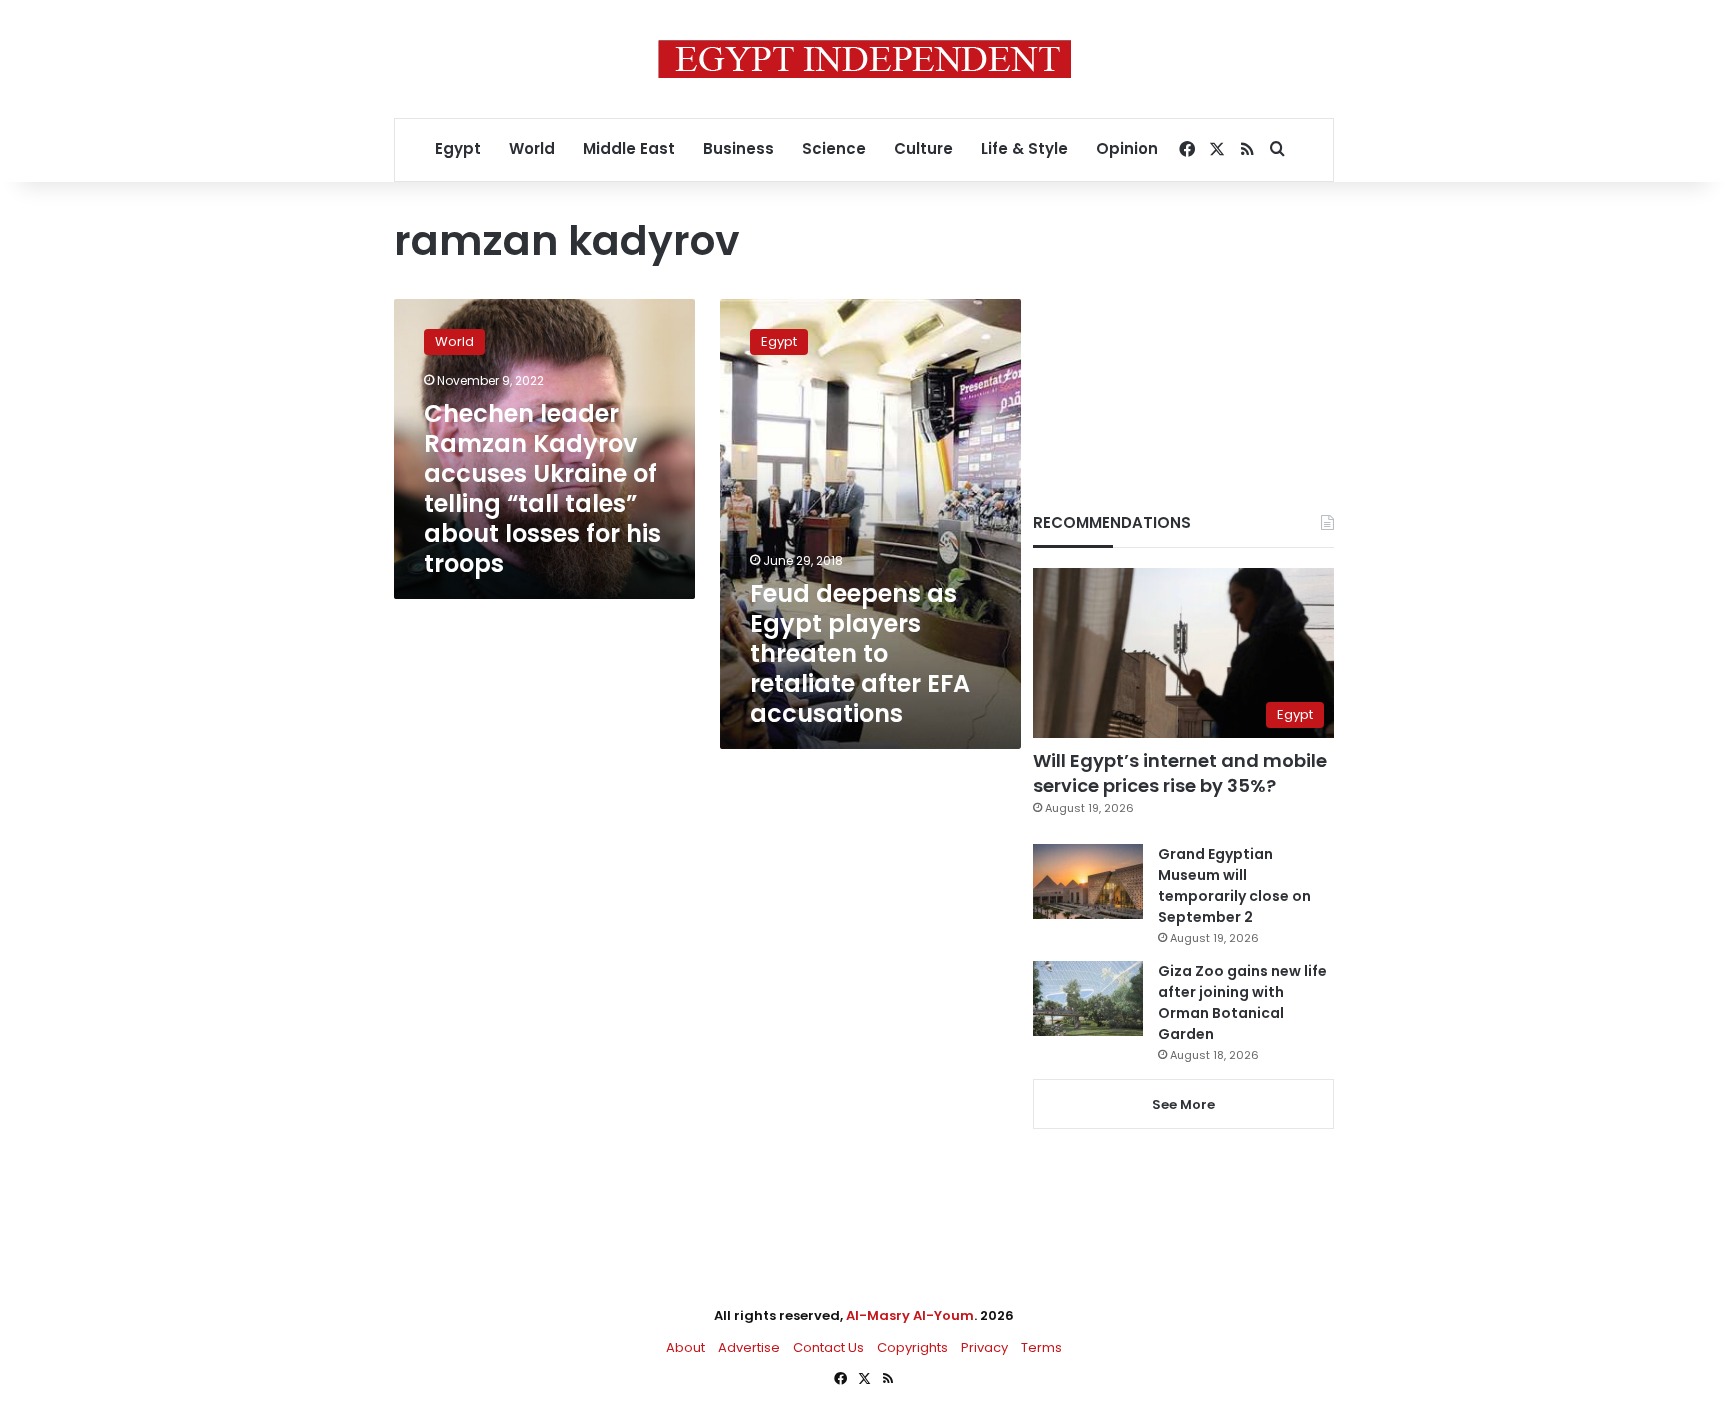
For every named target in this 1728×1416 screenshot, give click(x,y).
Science (834, 148)
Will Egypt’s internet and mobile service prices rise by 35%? (1180, 773)
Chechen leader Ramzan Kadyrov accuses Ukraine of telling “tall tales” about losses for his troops (542, 488)
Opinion (1127, 148)
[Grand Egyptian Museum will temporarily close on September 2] (1088, 881)
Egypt (458, 148)
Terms (1041, 1347)
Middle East (629, 148)
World (532, 148)
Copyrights (912, 1347)
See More (1183, 1104)
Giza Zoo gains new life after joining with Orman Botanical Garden (1242, 1002)
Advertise (749, 1347)
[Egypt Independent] (864, 59)
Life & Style (1024, 148)
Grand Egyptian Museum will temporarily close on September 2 (1234, 885)
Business (738, 148)
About (685, 1347)
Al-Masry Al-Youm (910, 1315)
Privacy (984, 1347)
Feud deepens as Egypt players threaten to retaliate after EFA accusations (860, 653)
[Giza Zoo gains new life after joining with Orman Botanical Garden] (1088, 998)
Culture (923, 148)
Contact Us (828, 1347)
